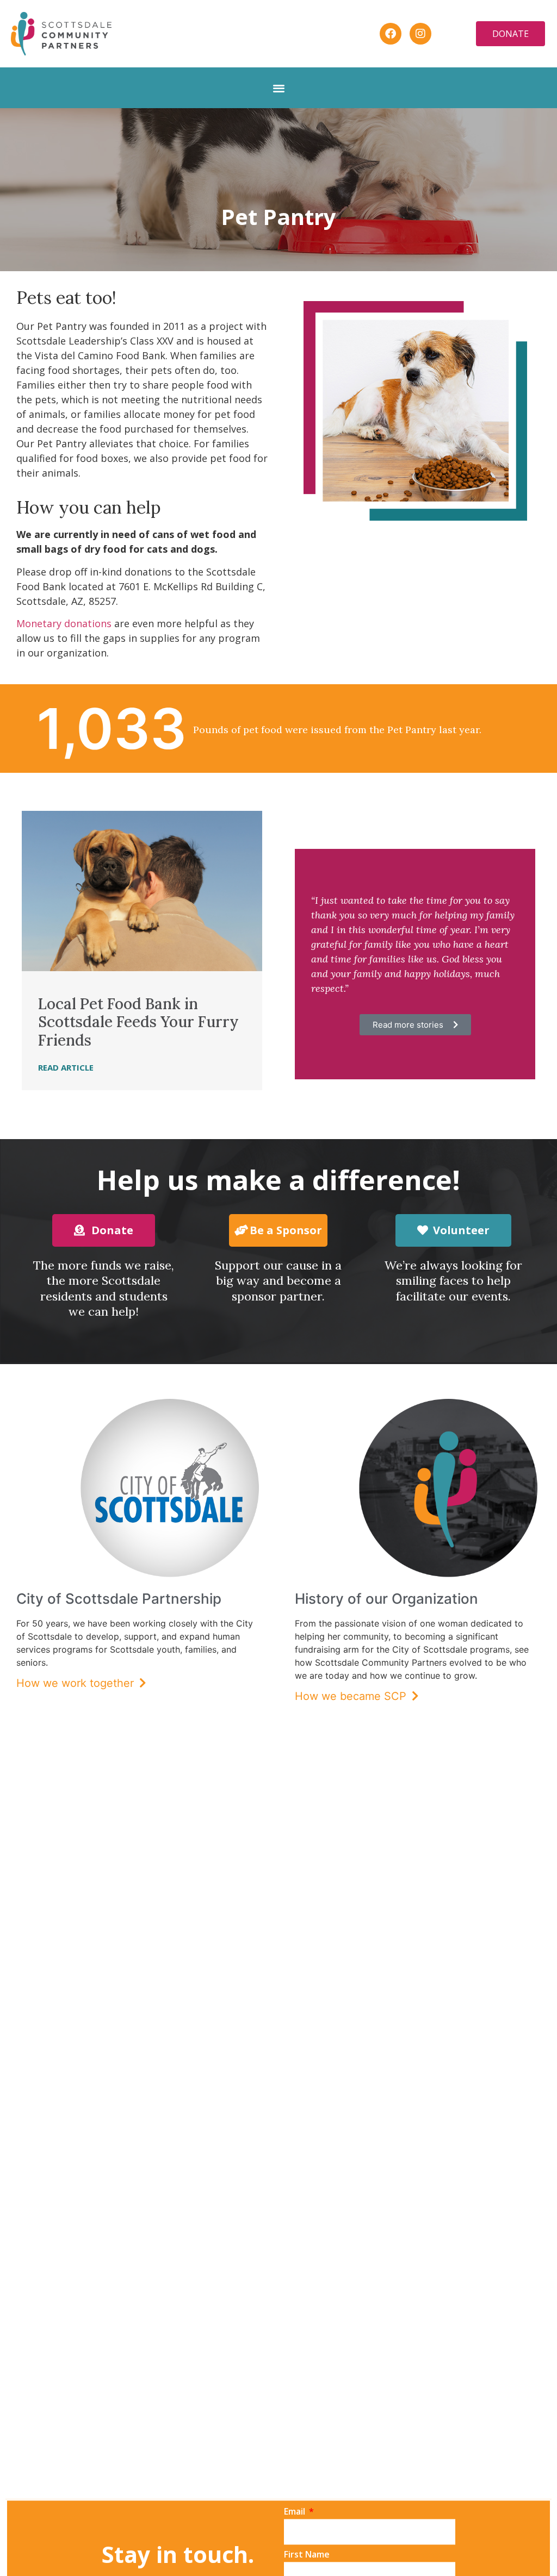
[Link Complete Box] (142, 950)
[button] (279, 88)
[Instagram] (420, 34)
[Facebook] (391, 34)
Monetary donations (65, 623)
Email (296, 2512)
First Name (307, 2555)
